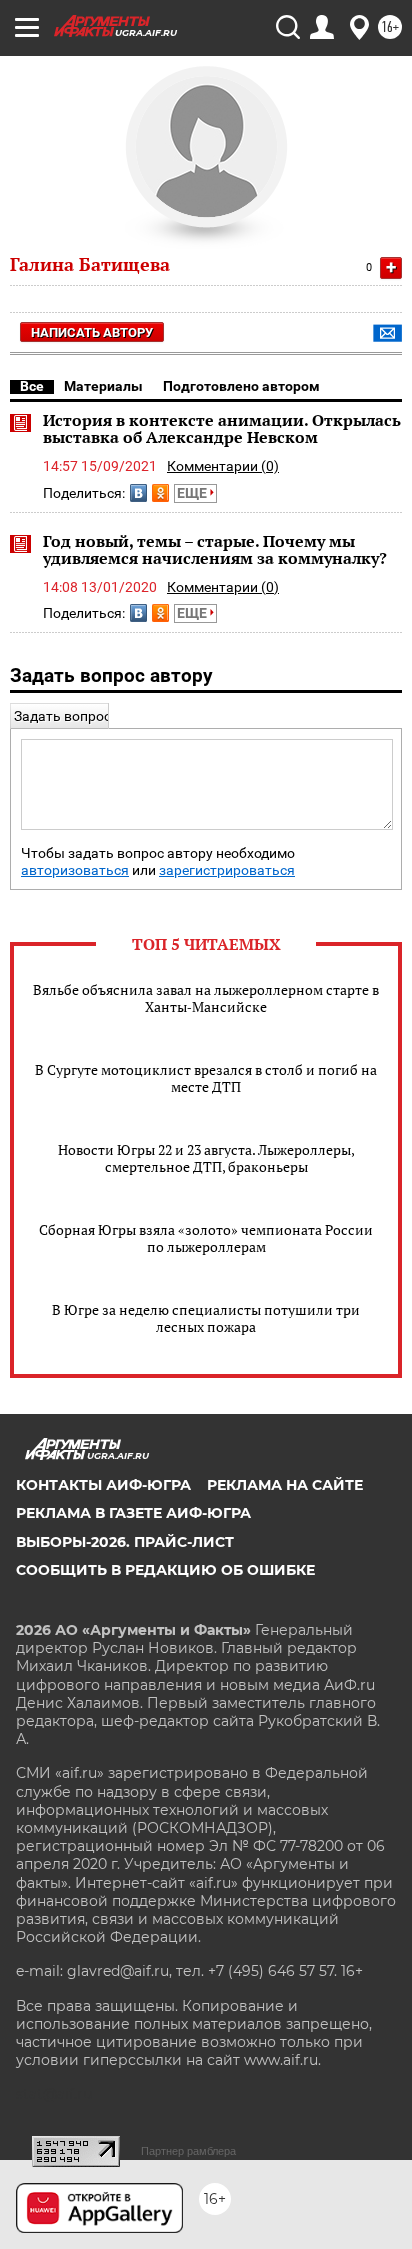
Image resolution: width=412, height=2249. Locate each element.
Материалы (103, 386)
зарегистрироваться (227, 870)
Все (32, 386)
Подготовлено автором (241, 386)
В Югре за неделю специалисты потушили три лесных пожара (206, 1318)
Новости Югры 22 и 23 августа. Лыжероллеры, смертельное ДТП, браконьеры (206, 1158)
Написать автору (92, 332)
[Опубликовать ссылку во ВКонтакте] (138, 493)
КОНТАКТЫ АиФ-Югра (103, 1485)
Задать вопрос (62, 716)
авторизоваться (75, 870)
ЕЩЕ (193, 493)
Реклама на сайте (285, 1485)
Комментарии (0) (223, 466)
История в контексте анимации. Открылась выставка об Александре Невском (222, 429)
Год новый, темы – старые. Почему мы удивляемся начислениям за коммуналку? (215, 550)
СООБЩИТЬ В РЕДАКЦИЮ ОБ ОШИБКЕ (165, 1570)
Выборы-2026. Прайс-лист (125, 1542)
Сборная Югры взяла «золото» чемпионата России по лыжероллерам (206, 1238)
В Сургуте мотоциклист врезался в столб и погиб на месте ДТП (206, 1078)
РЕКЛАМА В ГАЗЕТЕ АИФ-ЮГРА (133, 1513)
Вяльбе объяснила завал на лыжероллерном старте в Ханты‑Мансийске (206, 998)
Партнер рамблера (188, 2151)
